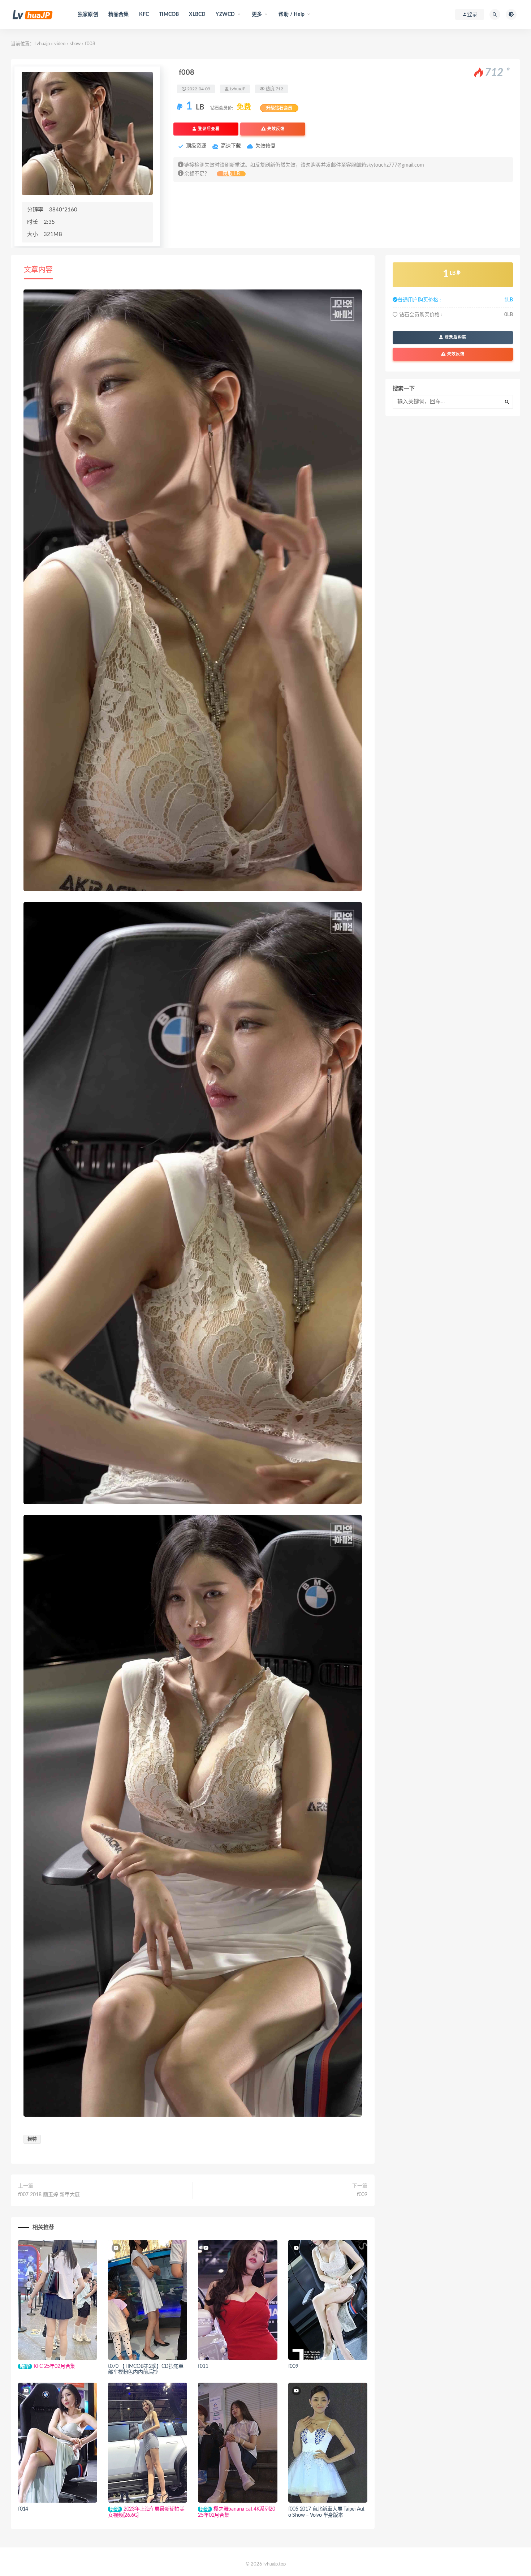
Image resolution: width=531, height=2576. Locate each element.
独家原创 (88, 14)
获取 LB (231, 174)
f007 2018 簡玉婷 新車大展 (49, 2195)
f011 (203, 2366)
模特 (32, 2139)
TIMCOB (169, 14)
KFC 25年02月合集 (55, 2366)
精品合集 (119, 14)
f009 (362, 2195)
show (75, 44)
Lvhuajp (42, 44)
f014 (23, 2509)
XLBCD (197, 14)
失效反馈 (275, 129)
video (60, 44)
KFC (144, 14)
